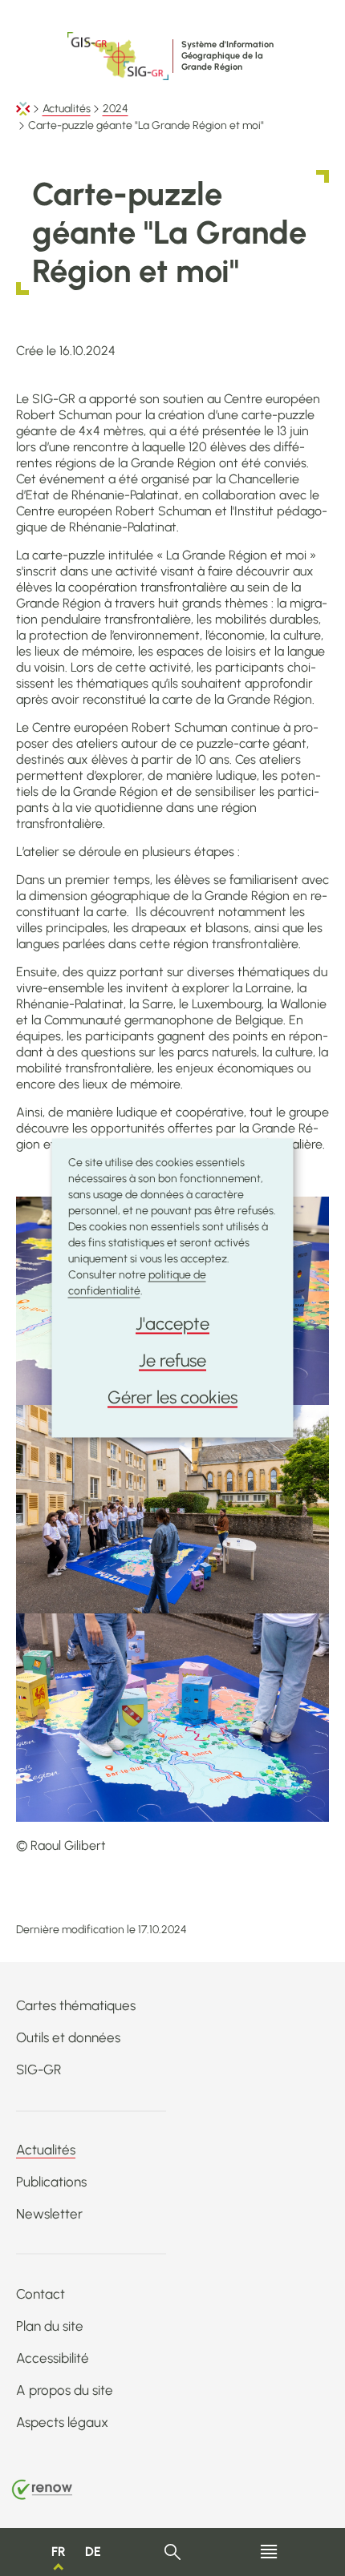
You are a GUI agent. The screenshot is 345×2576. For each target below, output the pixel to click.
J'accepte (172, 1324)
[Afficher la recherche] (173, 2552)
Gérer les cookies (172, 1397)
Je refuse (172, 1361)
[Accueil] (23, 109)
